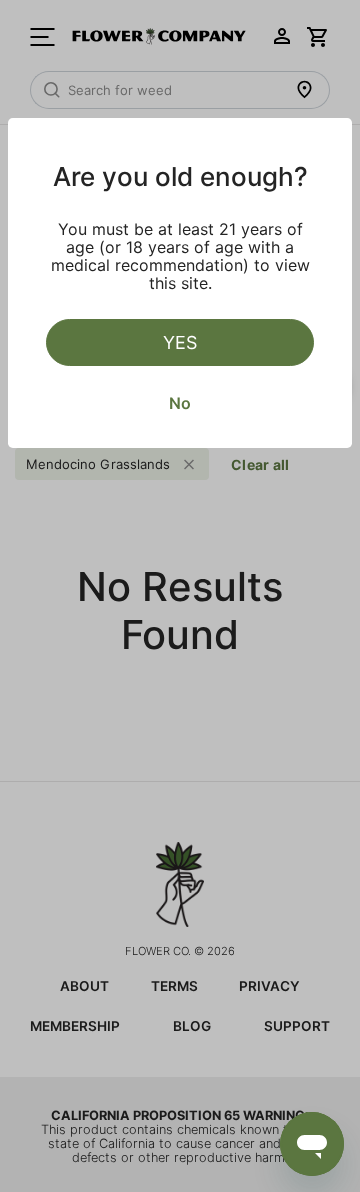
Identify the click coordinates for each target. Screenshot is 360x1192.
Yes (180, 342)
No (180, 403)
